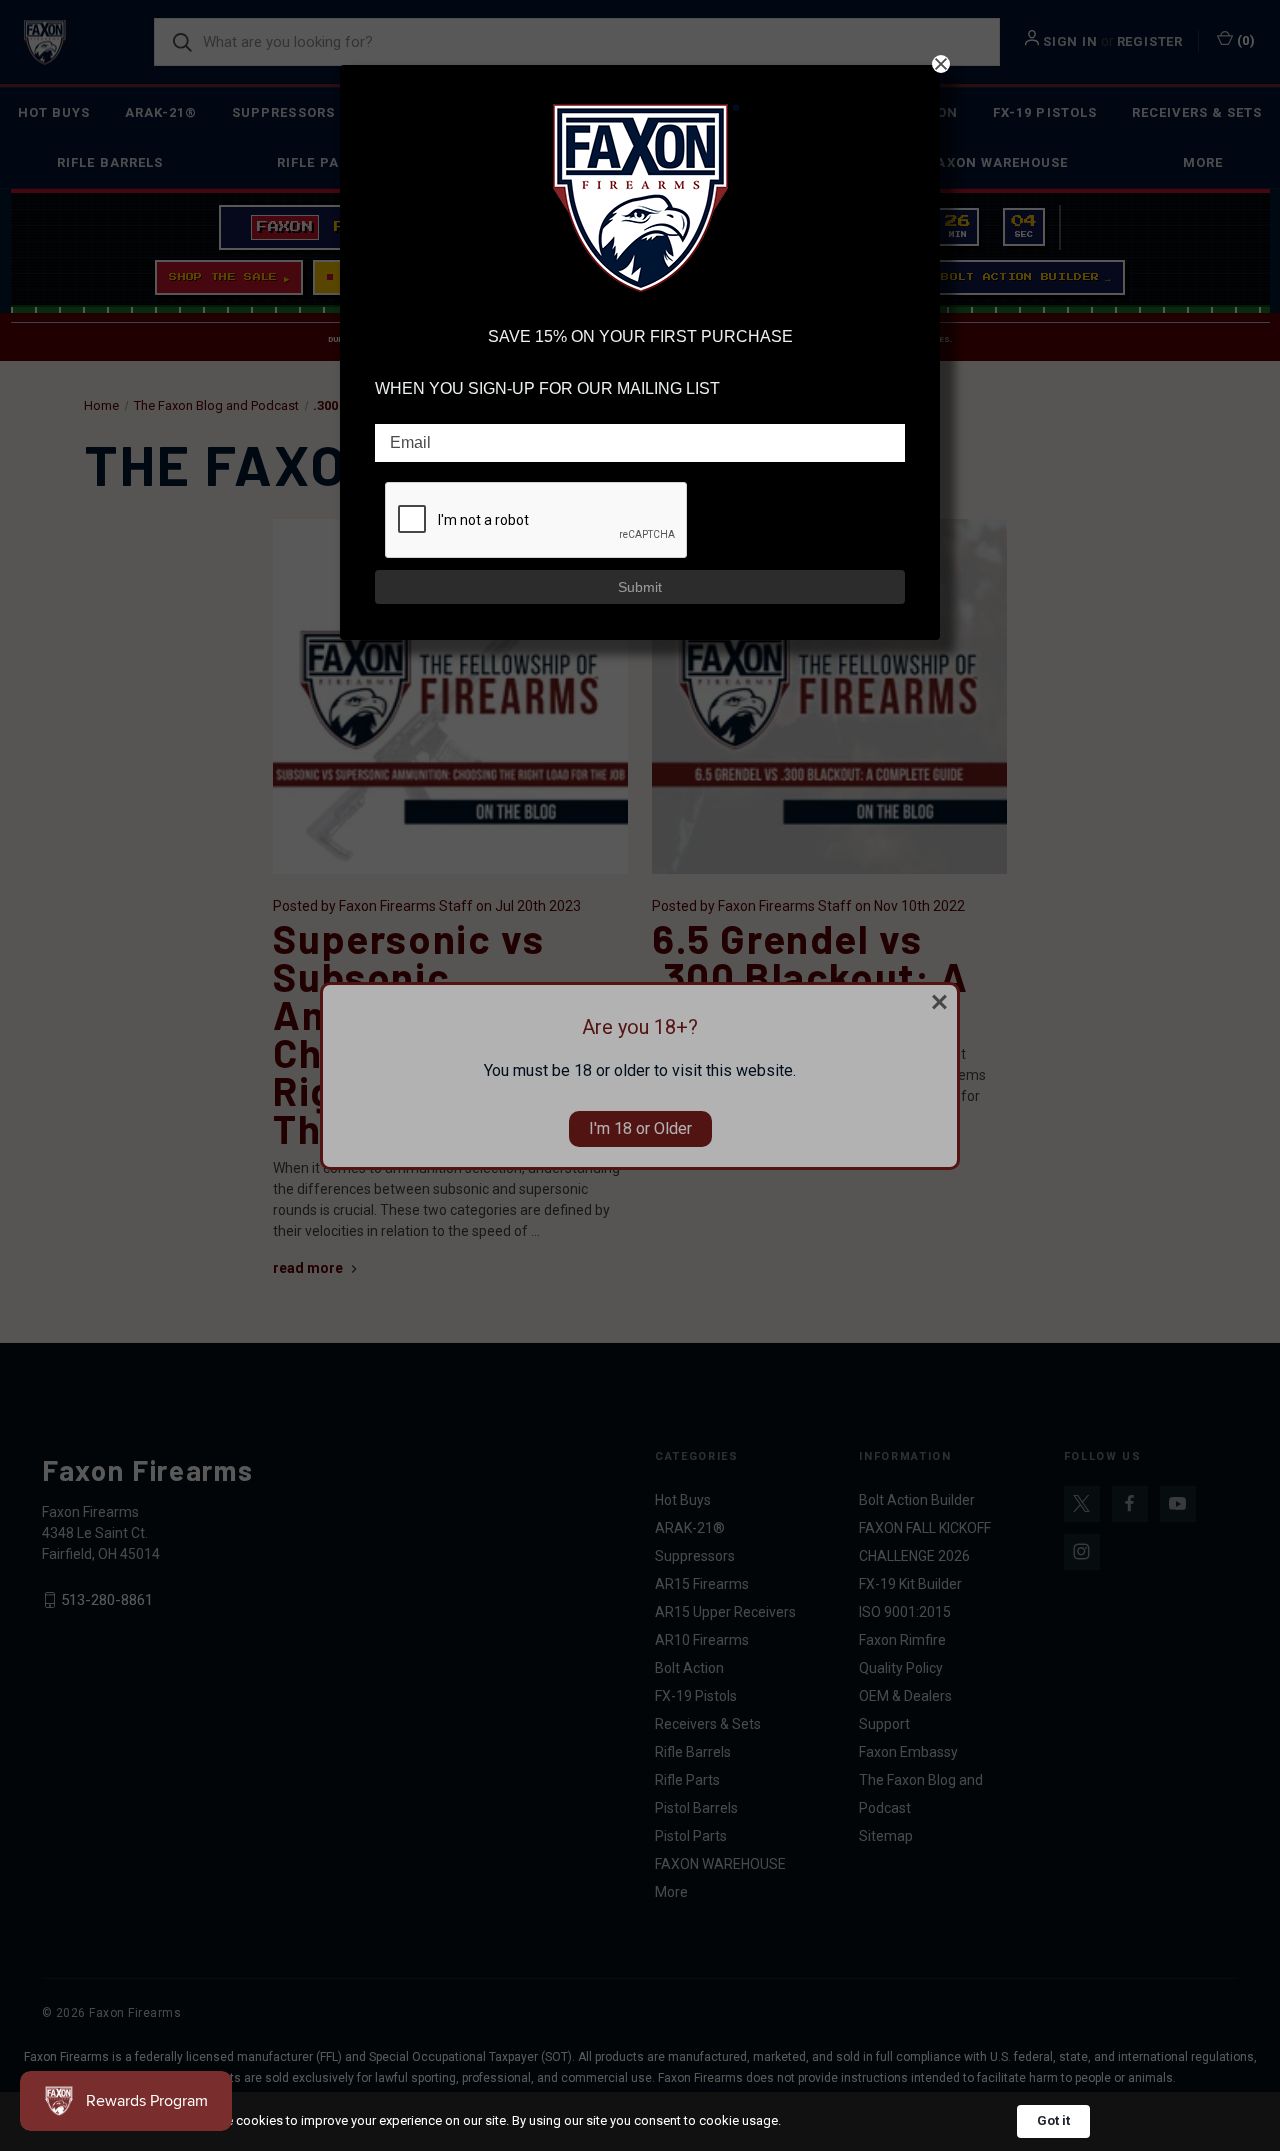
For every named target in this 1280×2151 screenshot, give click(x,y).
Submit (640, 587)
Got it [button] (1053, 2120)
